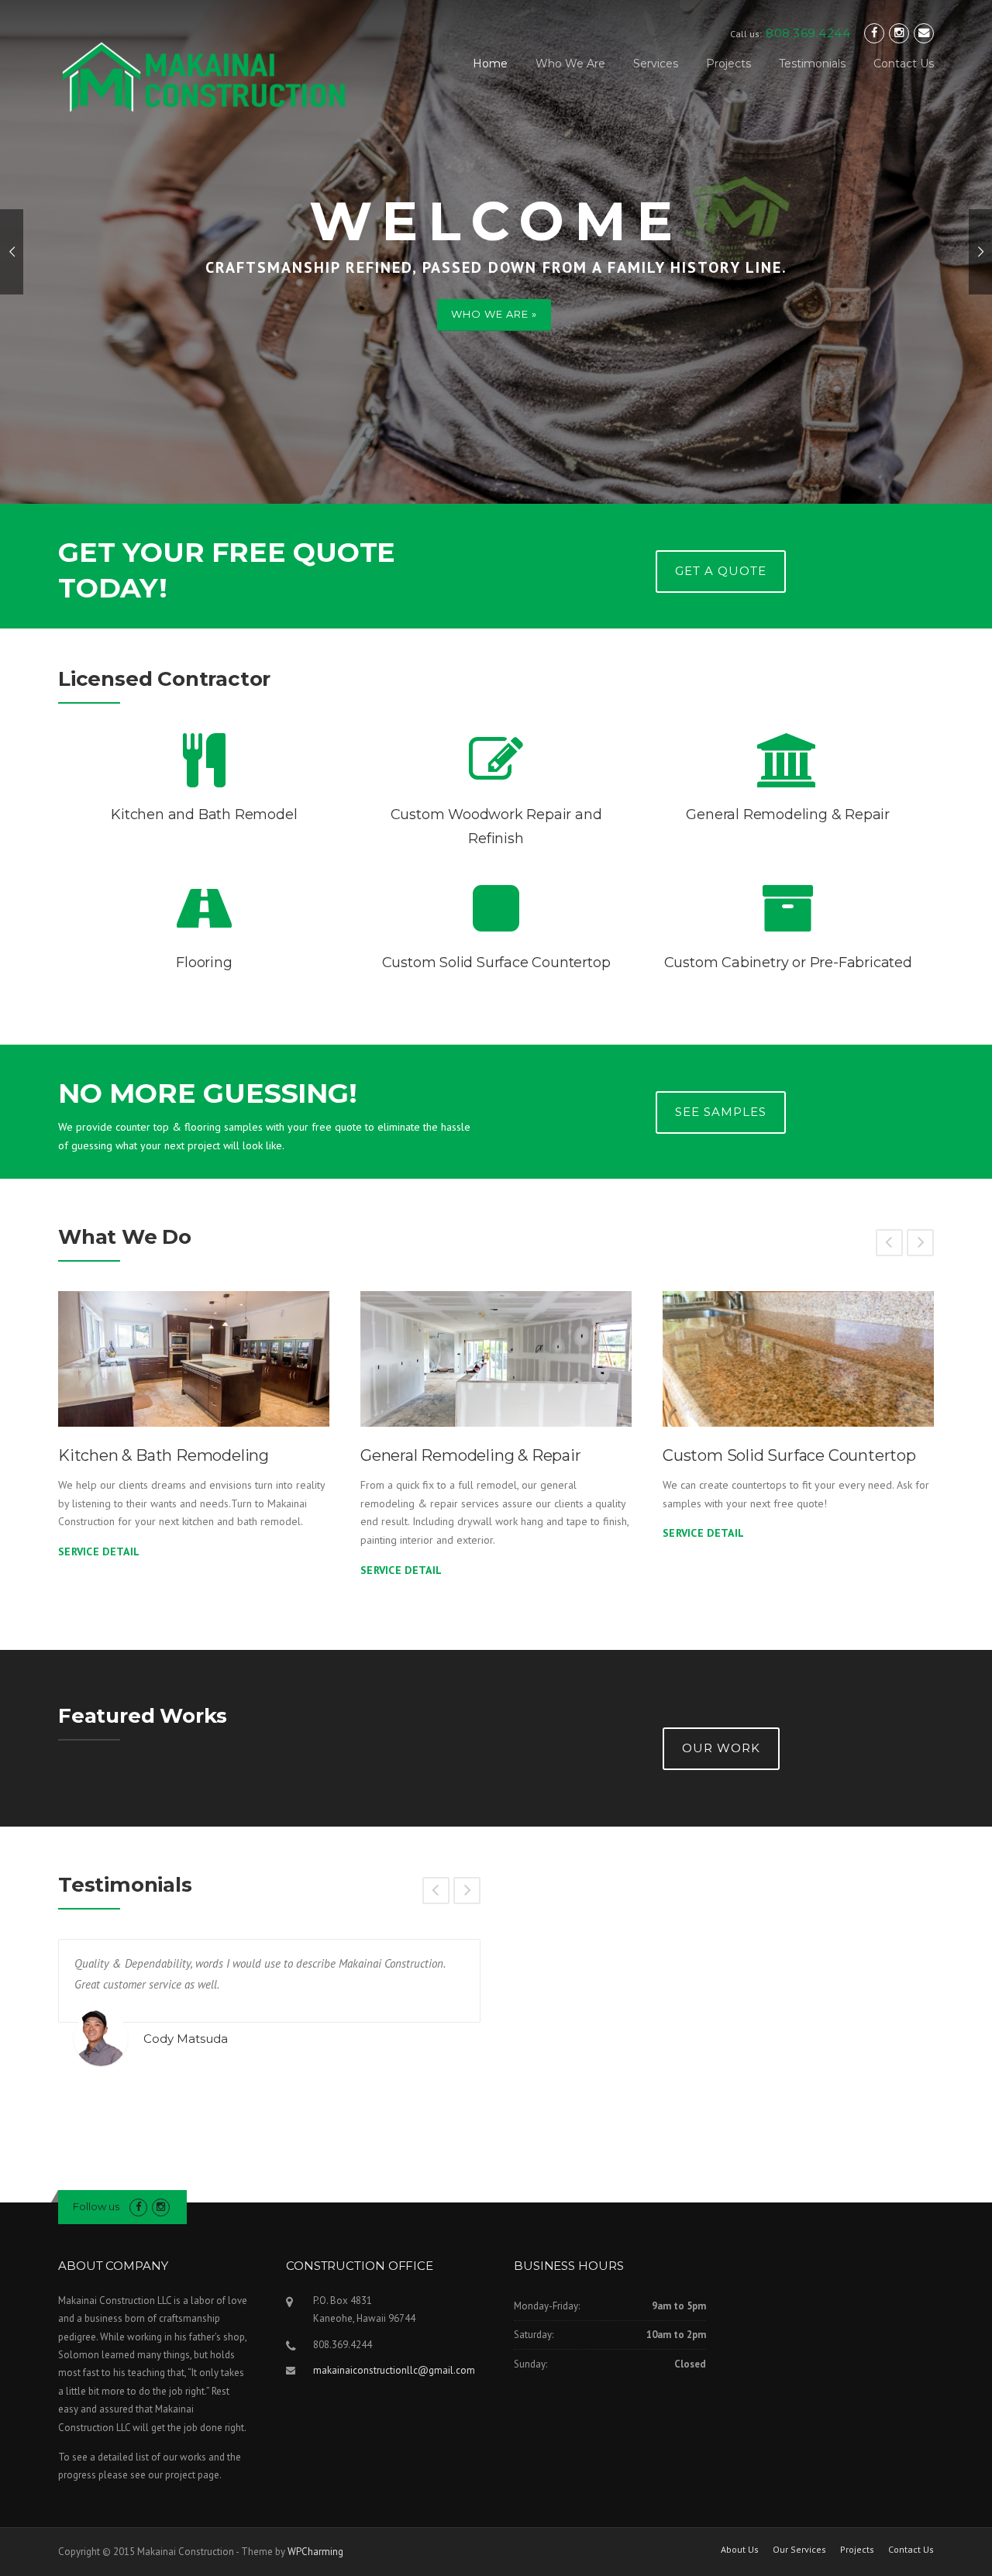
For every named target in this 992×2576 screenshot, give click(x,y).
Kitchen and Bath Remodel (204, 814)
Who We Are (570, 64)
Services (656, 64)
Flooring (204, 963)
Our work (721, 1748)
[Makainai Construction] (203, 77)
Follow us (96, 2206)
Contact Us (904, 64)
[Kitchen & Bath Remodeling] (194, 1359)
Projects (728, 64)
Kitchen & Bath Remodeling (164, 1455)
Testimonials (812, 64)
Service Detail (99, 1551)
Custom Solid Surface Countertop (496, 963)
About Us (740, 2550)
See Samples (721, 1112)
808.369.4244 (808, 33)
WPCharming (315, 2552)
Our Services (799, 2550)
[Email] (924, 33)
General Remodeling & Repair (471, 1455)
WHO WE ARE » (494, 314)
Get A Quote (721, 571)
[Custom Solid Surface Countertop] (798, 1359)
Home (490, 64)
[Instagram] (899, 33)
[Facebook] (874, 33)
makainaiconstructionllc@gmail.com (394, 2370)
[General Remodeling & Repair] (496, 1359)
